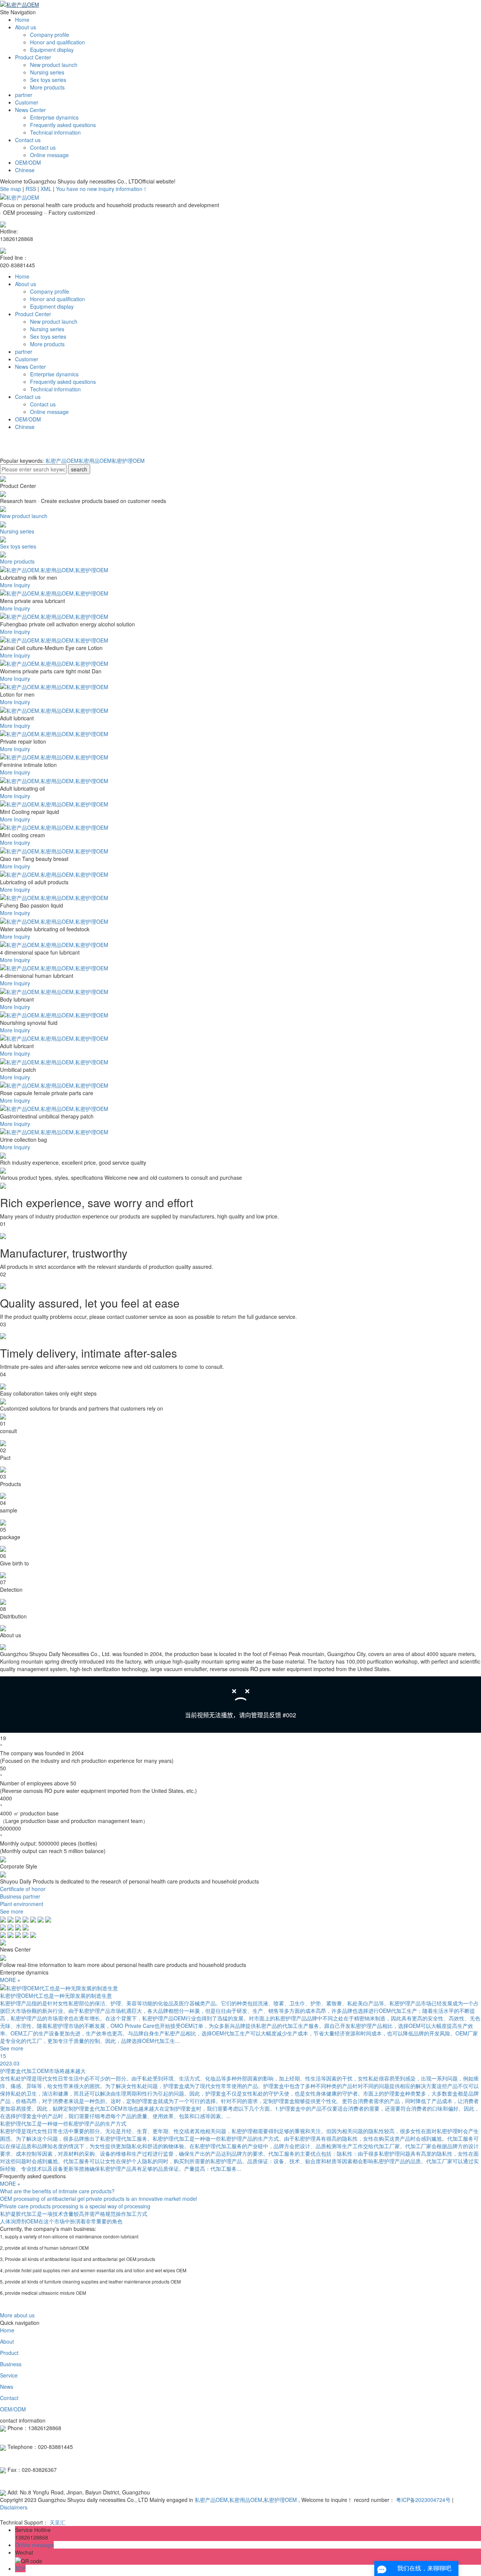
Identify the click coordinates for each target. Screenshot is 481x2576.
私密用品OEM (95, 461)
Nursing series (47, 72)
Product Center (33, 57)
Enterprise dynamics (54, 117)
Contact (9, 2398)
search (79, 469)
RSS (31, 189)
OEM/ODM (28, 162)
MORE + (10, 1980)
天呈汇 (57, 2522)
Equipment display (52, 50)
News (7, 2387)
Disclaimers (14, 2507)
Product (9, 2353)
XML (46, 189)
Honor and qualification (57, 42)
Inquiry (22, 585)
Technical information (55, 132)
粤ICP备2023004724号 (423, 2500)
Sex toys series (48, 80)
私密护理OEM (128, 461)
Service (9, 2375)
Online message (49, 155)
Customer (27, 102)
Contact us (28, 140)
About (7, 2341)
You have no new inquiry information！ (102, 189)
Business (11, 2364)
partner (24, 95)
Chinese (25, 170)
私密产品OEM (62, 461)
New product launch (54, 65)
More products (47, 87)
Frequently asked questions (63, 125)
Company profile (50, 35)
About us (26, 27)
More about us (17, 2315)
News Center (30, 110)
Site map (11, 189)
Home (22, 20)
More (6, 585)
